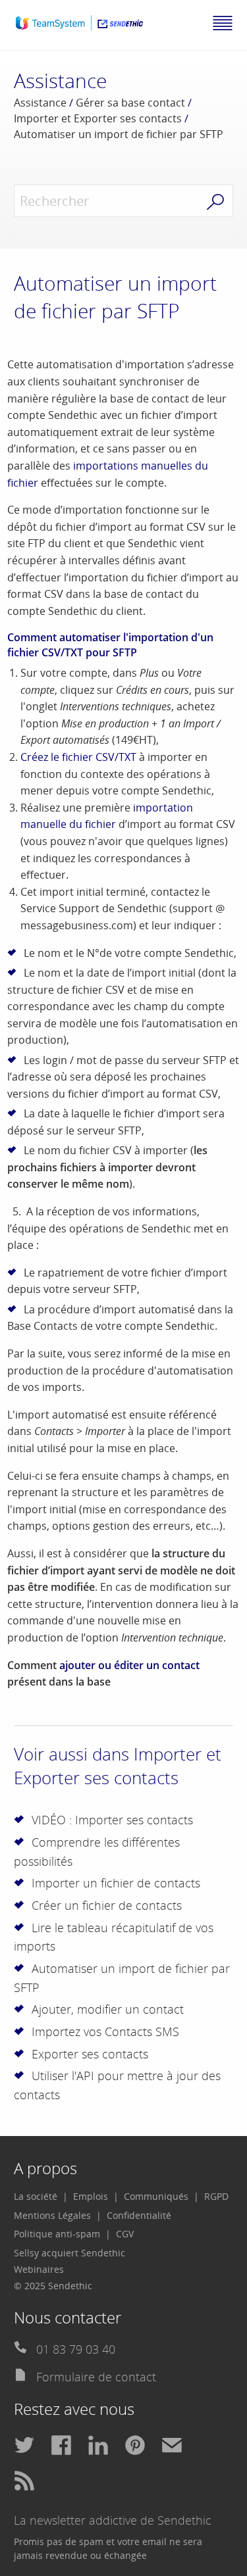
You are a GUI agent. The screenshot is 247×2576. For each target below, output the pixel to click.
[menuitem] (41, 2197)
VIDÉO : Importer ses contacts (112, 1820)
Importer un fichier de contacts (116, 1883)
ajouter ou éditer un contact (129, 1665)
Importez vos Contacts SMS (105, 2031)
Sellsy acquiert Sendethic (69, 2253)
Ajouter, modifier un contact (108, 2009)
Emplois (91, 2196)
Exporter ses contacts (90, 2054)
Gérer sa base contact (130, 103)
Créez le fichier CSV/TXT (78, 757)
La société (36, 2196)
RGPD (216, 2196)
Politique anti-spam (57, 2234)
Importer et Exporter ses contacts (98, 118)
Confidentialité (139, 2215)
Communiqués (156, 2196)
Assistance (40, 103)
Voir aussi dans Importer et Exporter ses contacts (118, 1766)
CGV (125, 2234)
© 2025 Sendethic (53, 2286)
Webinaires (39, 2269)
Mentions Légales (52, 2215)
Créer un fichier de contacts (107, 1905)
